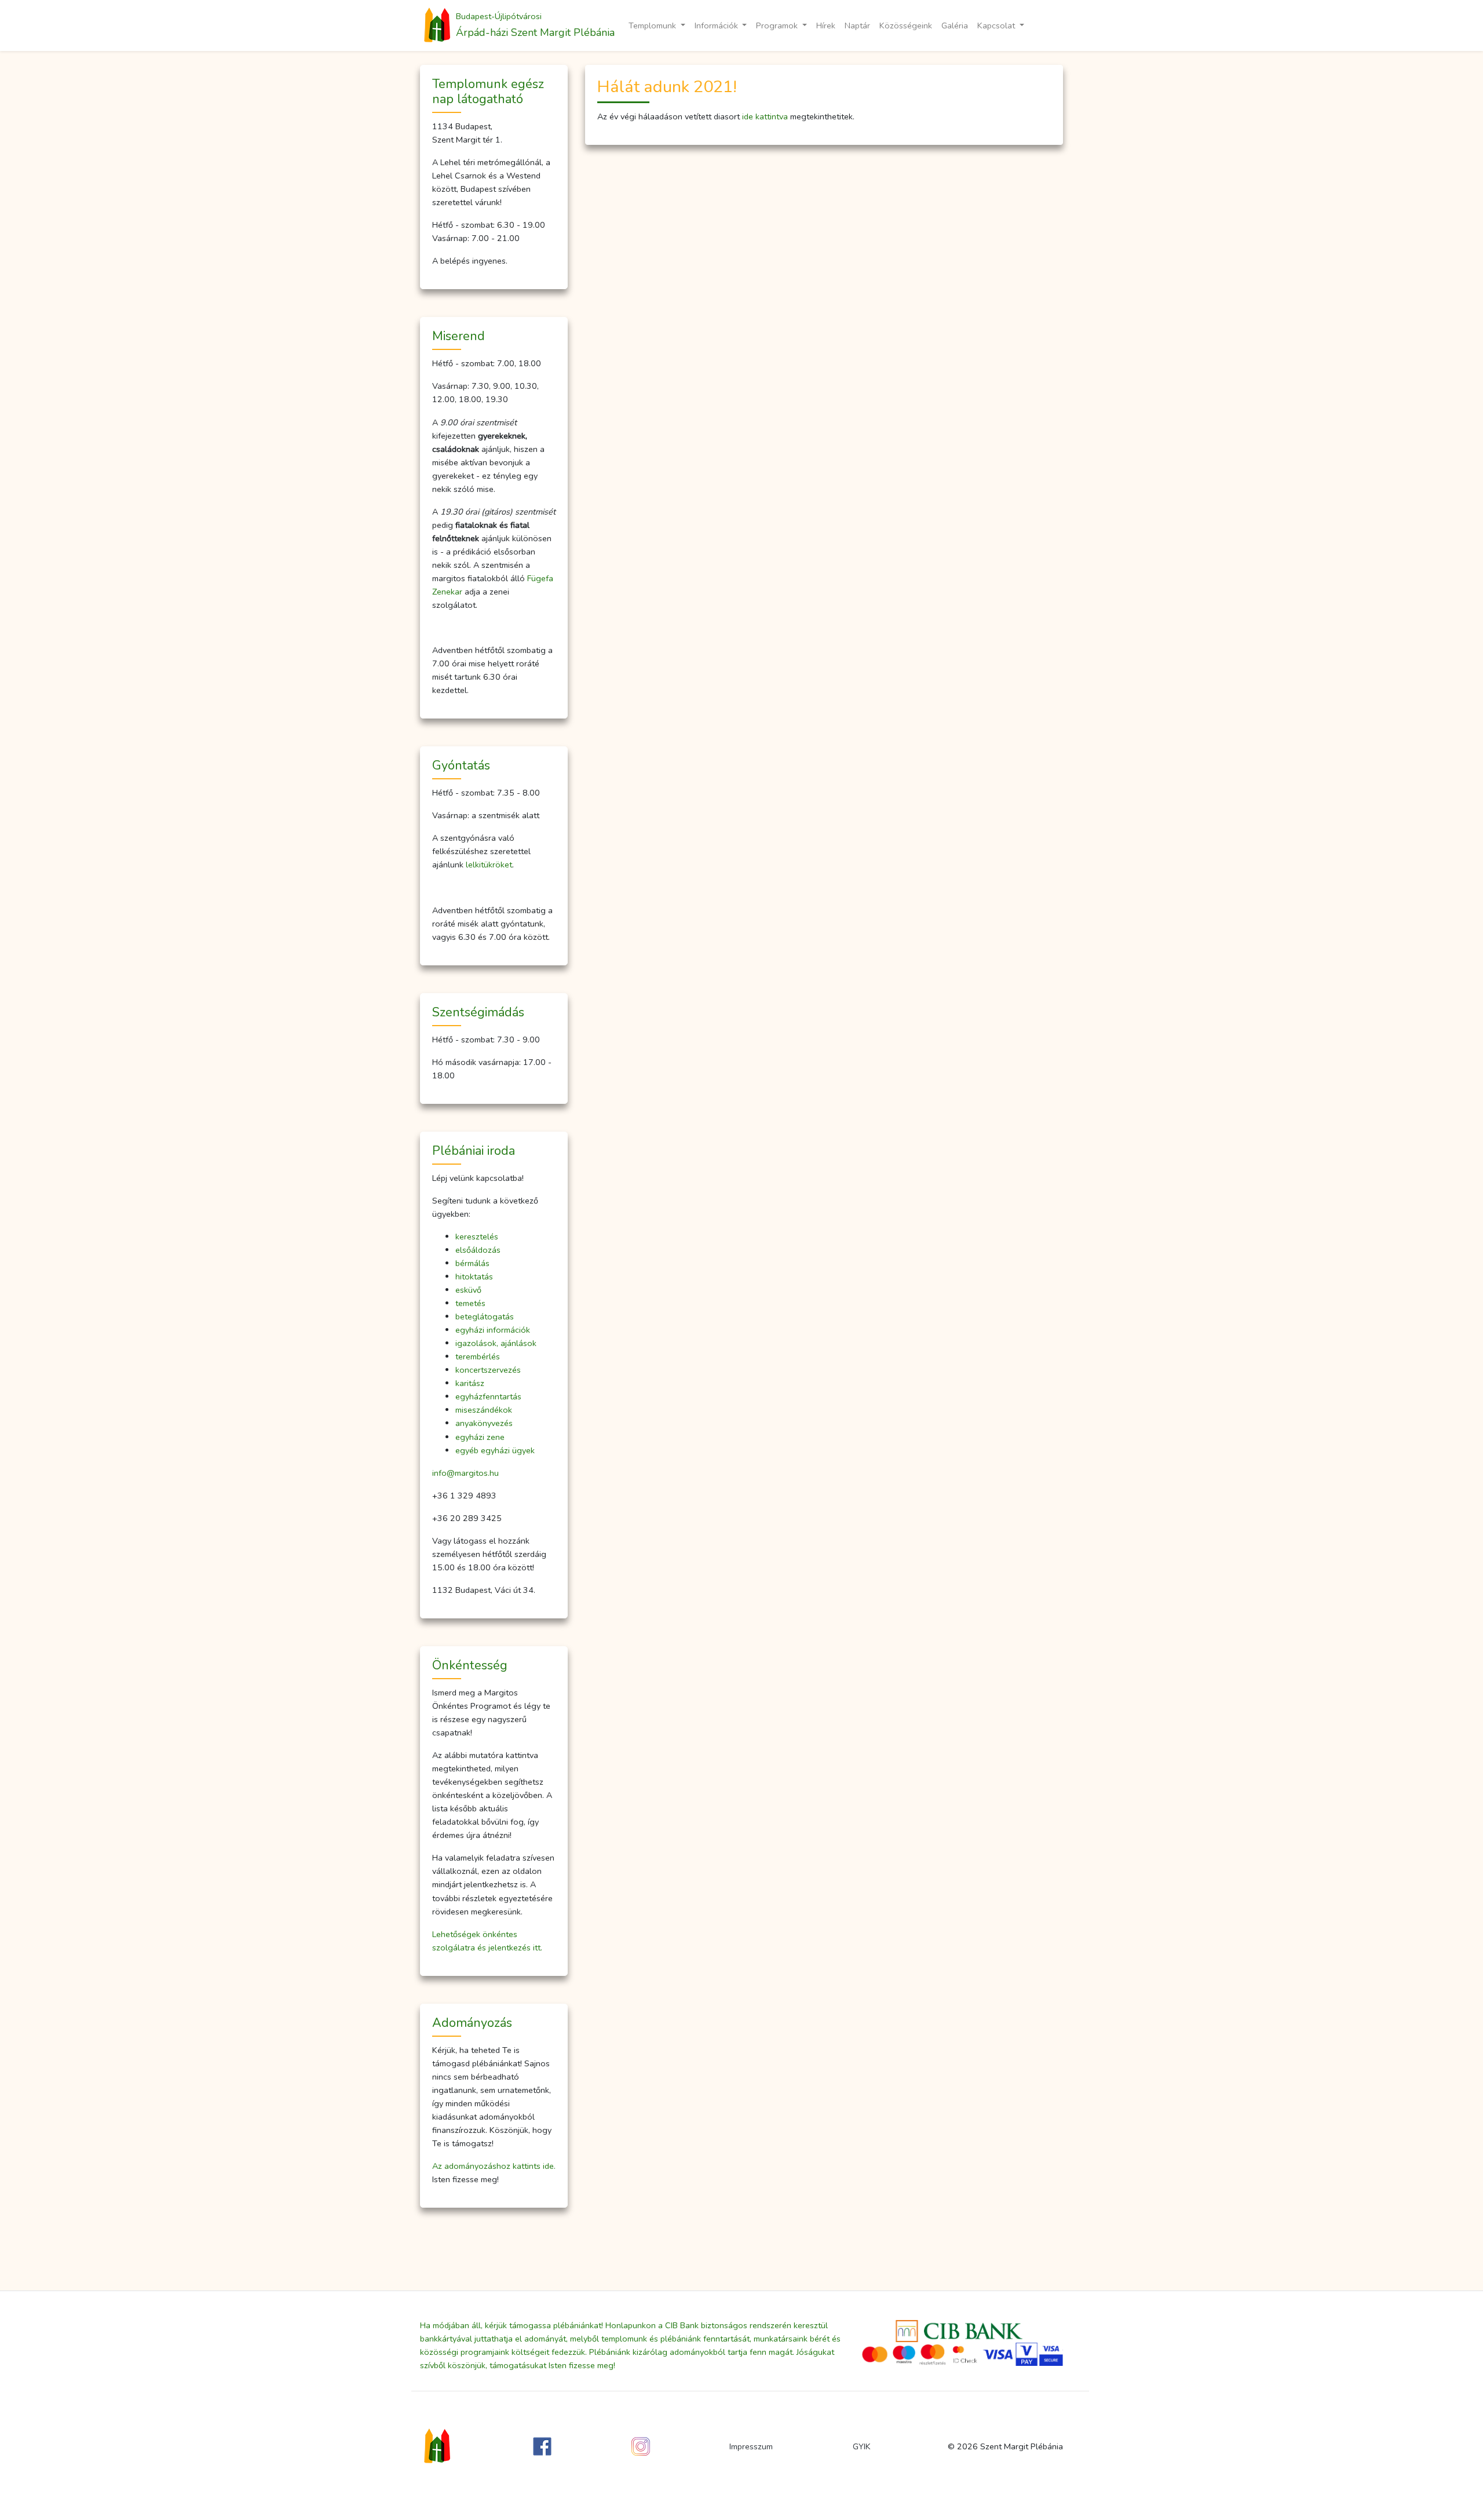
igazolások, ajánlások (496, 1343)
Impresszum (751, 2446)
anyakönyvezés (484, 1423)
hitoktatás (474, 1277)
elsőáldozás (478, 1250)
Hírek (826, 25)
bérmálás (472, 1263)
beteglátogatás (485, 1316)
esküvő (468, 1290)
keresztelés (477, 1237)
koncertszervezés (488, 1370)
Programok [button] (778, 25)
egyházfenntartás (488, 1396)
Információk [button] (717, 25)
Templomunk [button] (653, 25)
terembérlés (478, 1356)
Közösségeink (906, 25)
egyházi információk (493, 1330)
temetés (470, 1303)
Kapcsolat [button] (997, 25)
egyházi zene (480, 1437)
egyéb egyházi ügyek (495, 1450)
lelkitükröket (489, 865)
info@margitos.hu (465, 1473)
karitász (470, 1383)
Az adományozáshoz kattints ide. (494, 2166)
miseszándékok (484, 1410)
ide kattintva (765, 116)
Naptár (857, 25)
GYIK (862, 2446)
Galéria (955, 25)
